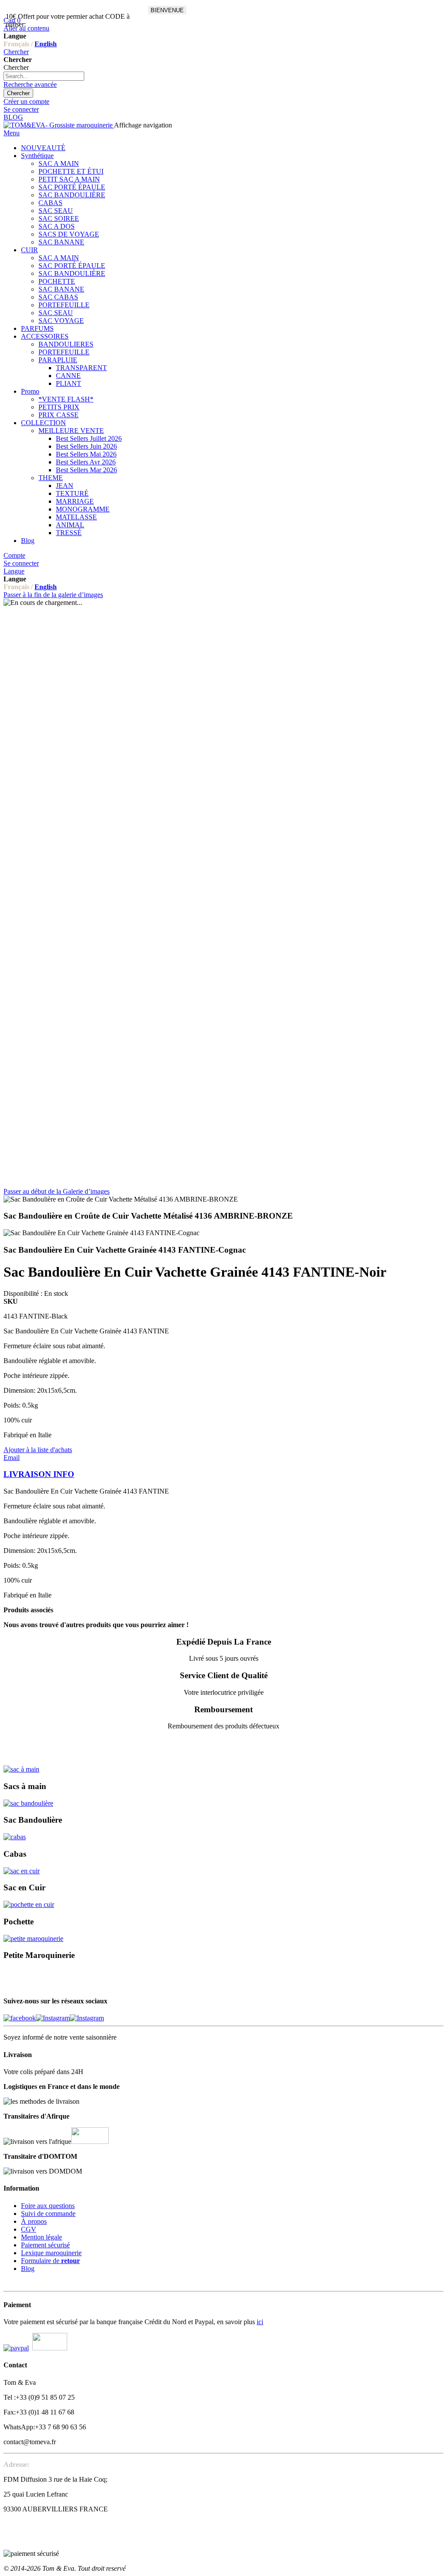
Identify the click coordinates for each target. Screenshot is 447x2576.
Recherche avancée (30, 84)
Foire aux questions (48, 2206)
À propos (34, 2221)
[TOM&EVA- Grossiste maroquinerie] (59, 125)
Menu (12, 133)
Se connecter (21, 109)
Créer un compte (26, 101)
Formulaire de (50, 2261)
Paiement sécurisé (45, 2245)
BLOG (13, 117)
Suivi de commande (48, 2214)
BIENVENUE (167, 10)
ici (260, 2322)
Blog (28, 2269)
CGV (29, 2229)
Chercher (16, 52)
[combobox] (44, 76)
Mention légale (41, 2237)
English (46, 44)
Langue (14, 571)
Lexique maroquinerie (51, 2253)
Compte (14, 555)
